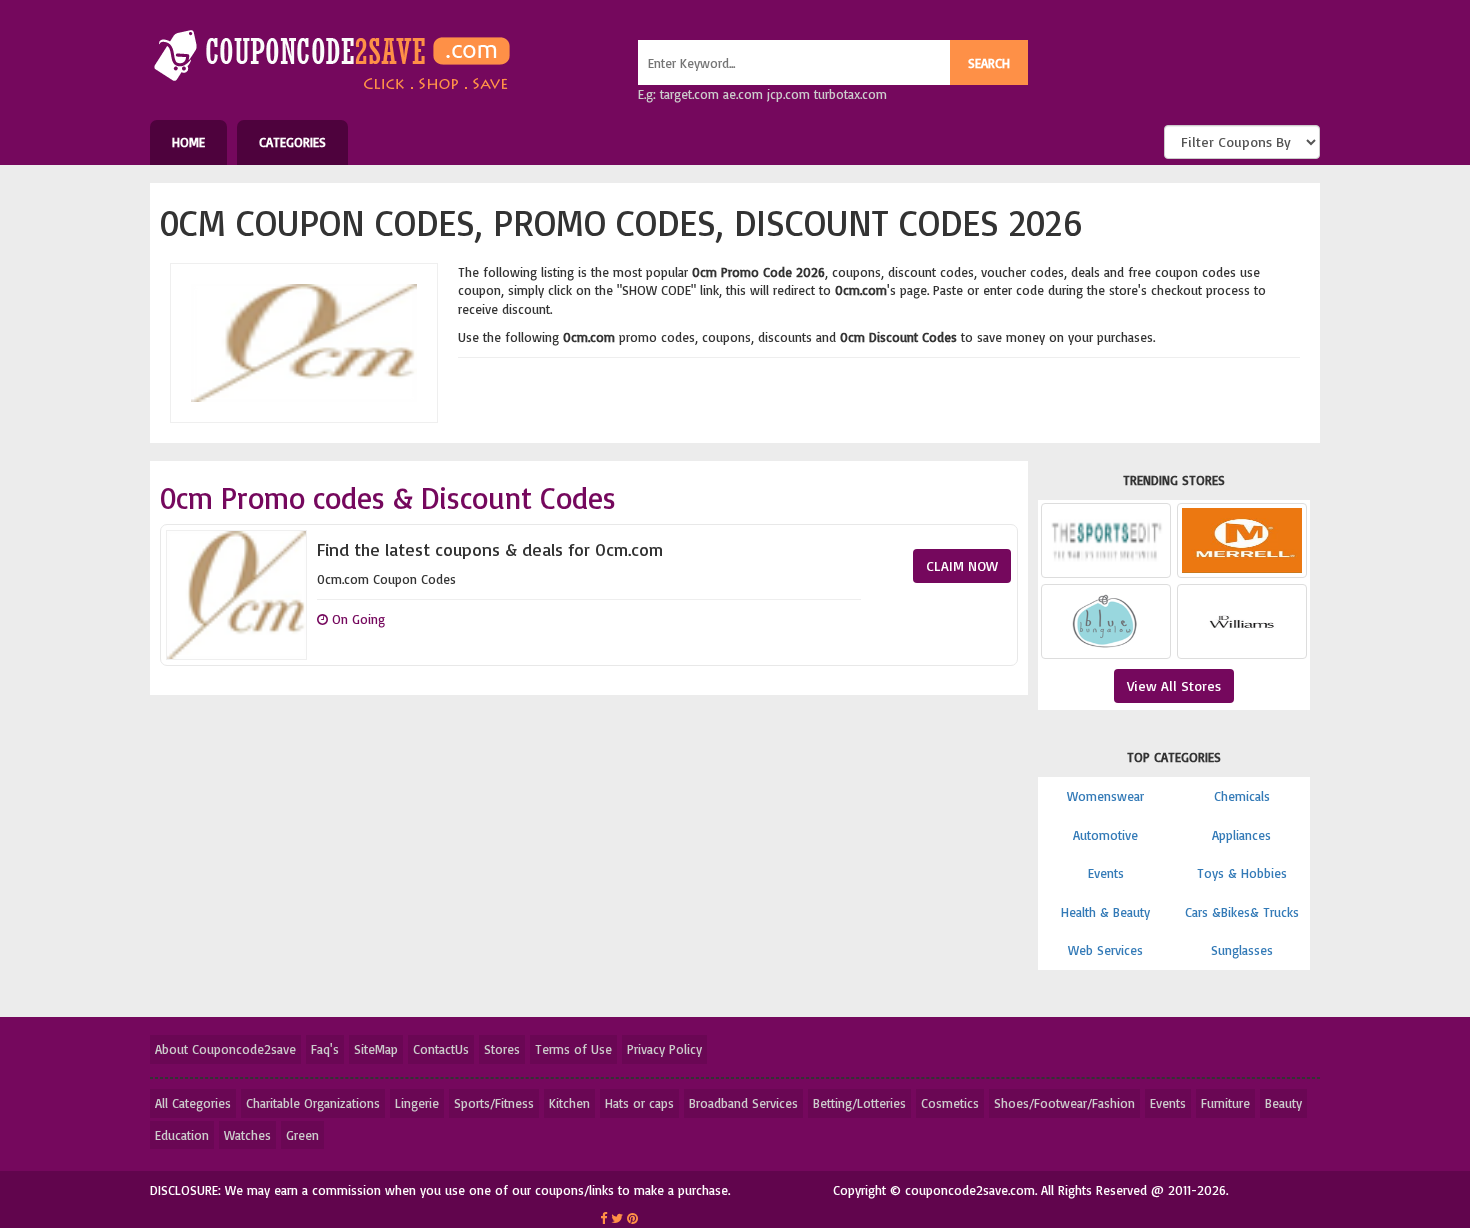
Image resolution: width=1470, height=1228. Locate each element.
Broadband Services (743, 1103)
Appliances (1241, 835)
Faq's (325, 1049)
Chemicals (1242, 796)
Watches (247, 1135)
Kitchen (569, 1103)
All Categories (193, 1103)
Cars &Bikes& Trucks (1242, 912)
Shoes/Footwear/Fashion (1064, 1103)
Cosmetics (950, 1103)
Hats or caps (639, 1103)
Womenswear (1105, 796)
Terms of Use (573, 1049)
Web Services (1105, 950)
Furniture (1225, 1103)
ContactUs (441, 1049)
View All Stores (1174, 685)
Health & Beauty (1105, 912)
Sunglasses (1242, 950)
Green (302, 1135)
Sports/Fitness (494, 1103)
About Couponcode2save (225, 1049)
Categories (292, 142)
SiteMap (376, 1049)
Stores (502, 1049)
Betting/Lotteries (859, 1103)
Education (182, 1135)
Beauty (1283, 1103)
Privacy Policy (664, 1049)
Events (1106, 873)
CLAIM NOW (962, 565)
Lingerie (417, 1103)
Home (188, 142)
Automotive (1105, 835)
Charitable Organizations (313, 1103)
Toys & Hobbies (1242, 873)
